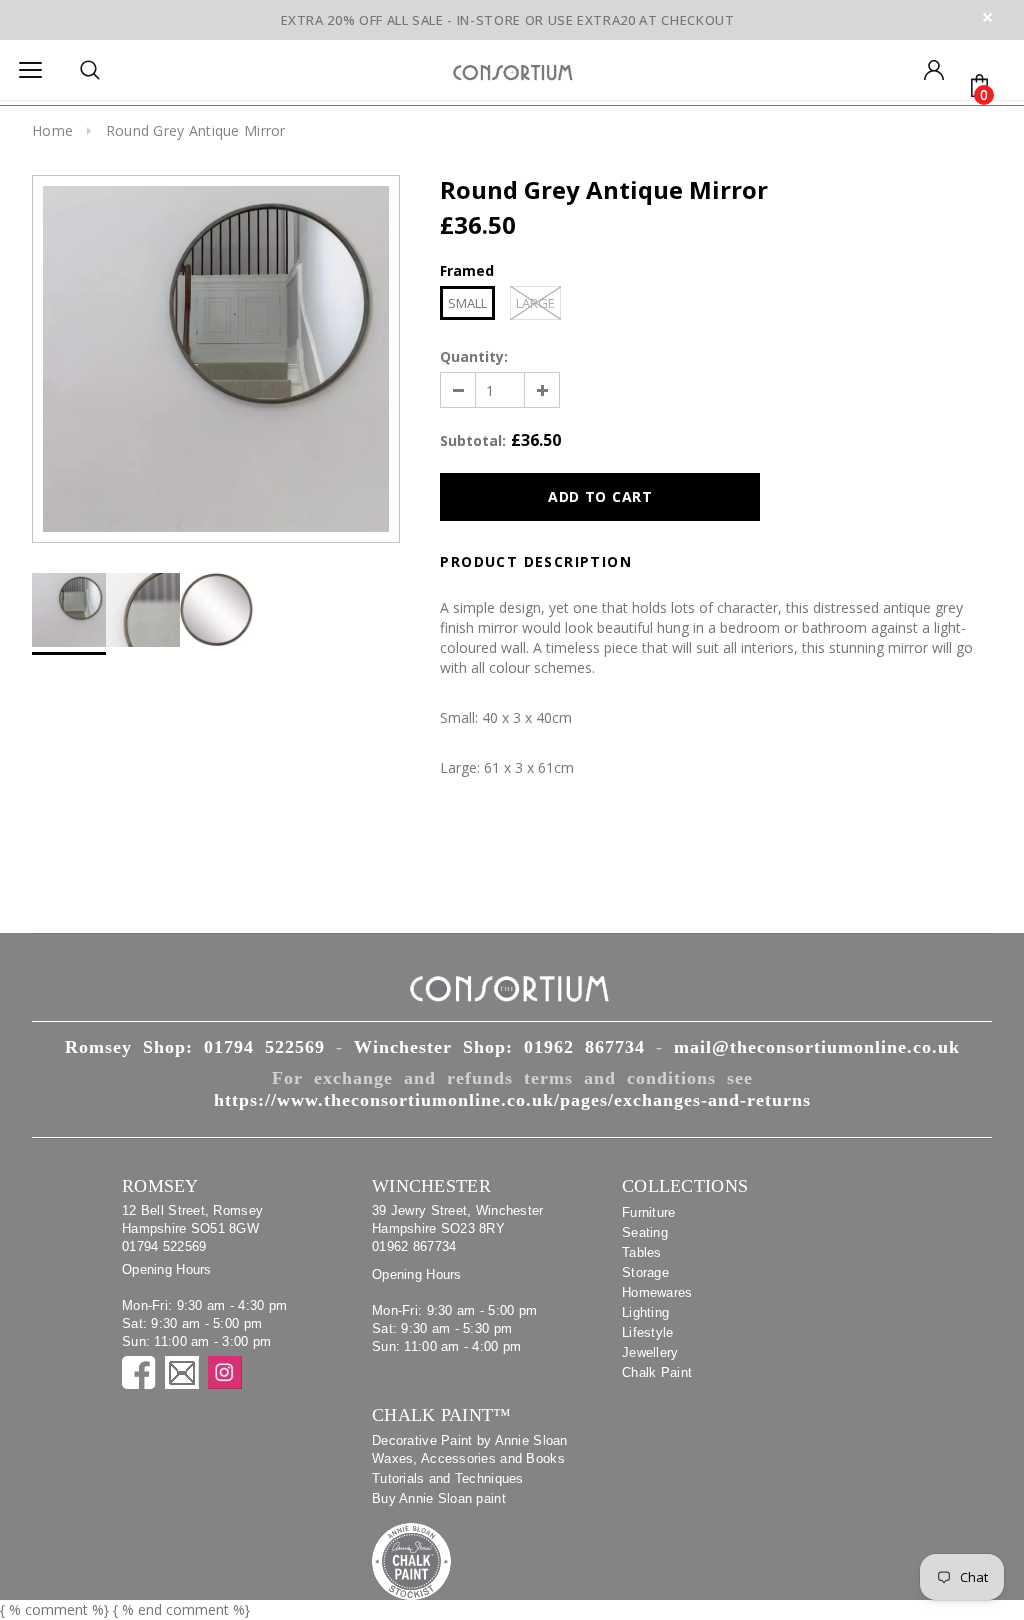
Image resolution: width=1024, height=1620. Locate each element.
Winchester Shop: (499, 1047)
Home (52, 130)
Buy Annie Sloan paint (439, 1498)
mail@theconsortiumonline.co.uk (817, 1047)
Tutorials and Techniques (448, 1478)
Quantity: (474, 356)
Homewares (657, 1292)
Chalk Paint (657, 1372)
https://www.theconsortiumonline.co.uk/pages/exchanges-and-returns (512, 1100)
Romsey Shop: (195, 1047)
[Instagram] (225, 1372)
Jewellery (650, 1352)
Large (535, 303)
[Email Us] (182, 1372)
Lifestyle (648, 1332)
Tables (642, 1252)
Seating (645, 1232)
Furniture (649, 1212)
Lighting (645, 1312)
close (987, 17)
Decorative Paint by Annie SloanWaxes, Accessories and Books (470, 1449)
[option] (216, 359)
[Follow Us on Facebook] (139, 1372)
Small (467, 303)
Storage (645, 1272)
